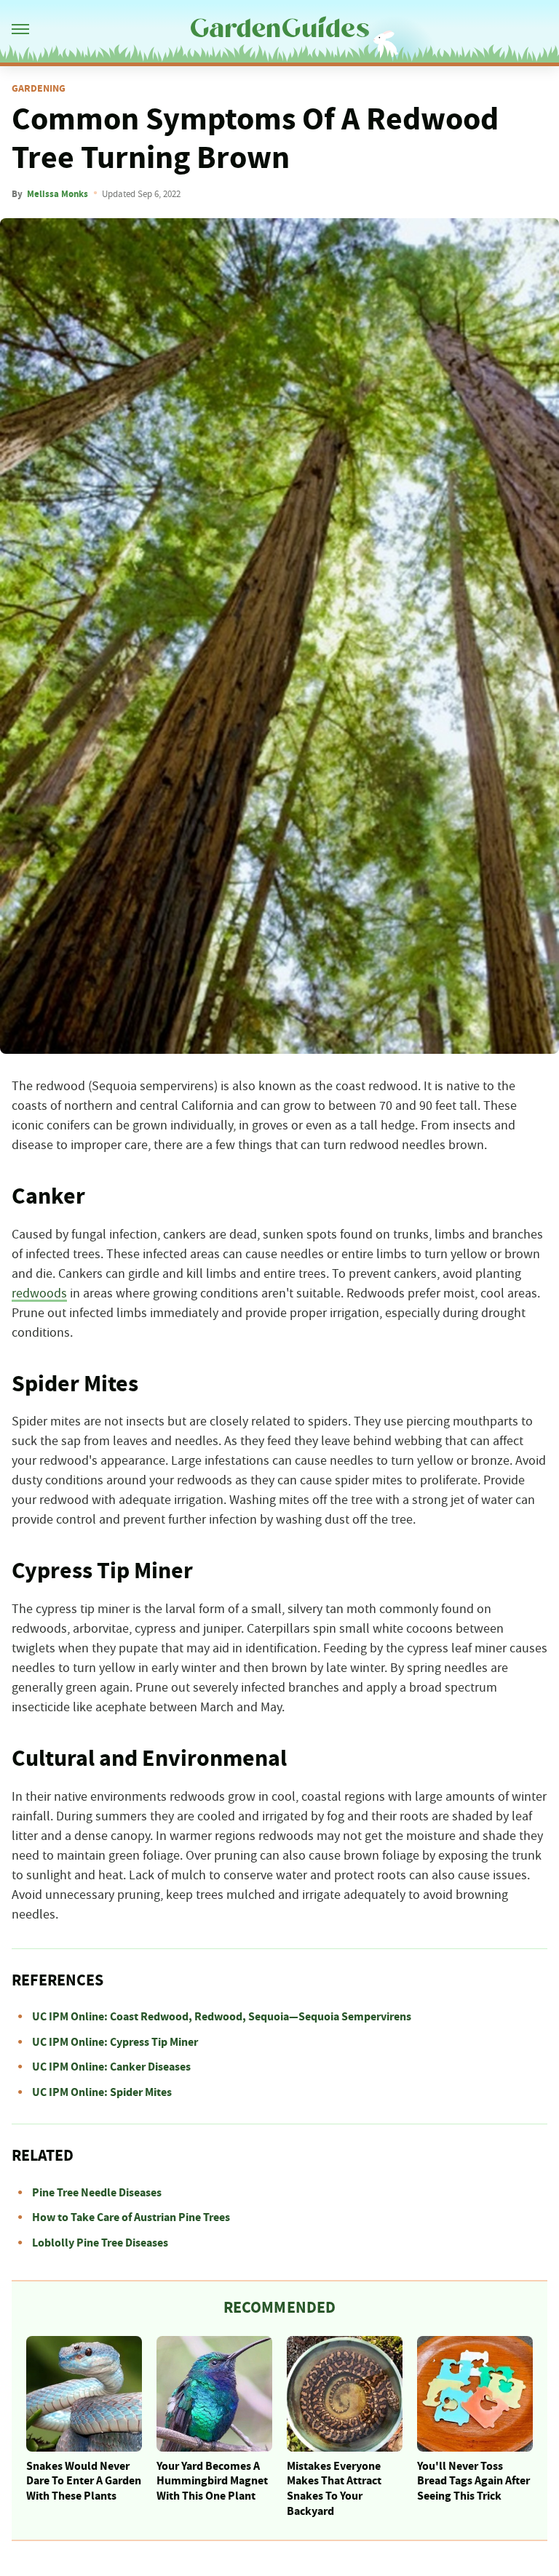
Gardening (39, 89)
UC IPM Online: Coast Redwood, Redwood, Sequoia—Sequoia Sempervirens (222, 2017)
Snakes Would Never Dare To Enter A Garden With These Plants (84, 2481)
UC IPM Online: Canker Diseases (111, 2067)
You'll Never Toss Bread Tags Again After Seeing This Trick (473, 2481)
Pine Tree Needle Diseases (97, 2193)
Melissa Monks (58, 194)
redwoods (39, 1294)
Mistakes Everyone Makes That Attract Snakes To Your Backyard (334, 2489)
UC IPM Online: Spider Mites (102, 2092)
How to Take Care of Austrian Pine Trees (131, 2217)
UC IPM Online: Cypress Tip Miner (115, 2042)
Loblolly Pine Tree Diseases (100, 2243)
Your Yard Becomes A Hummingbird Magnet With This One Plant (212, 2481)
